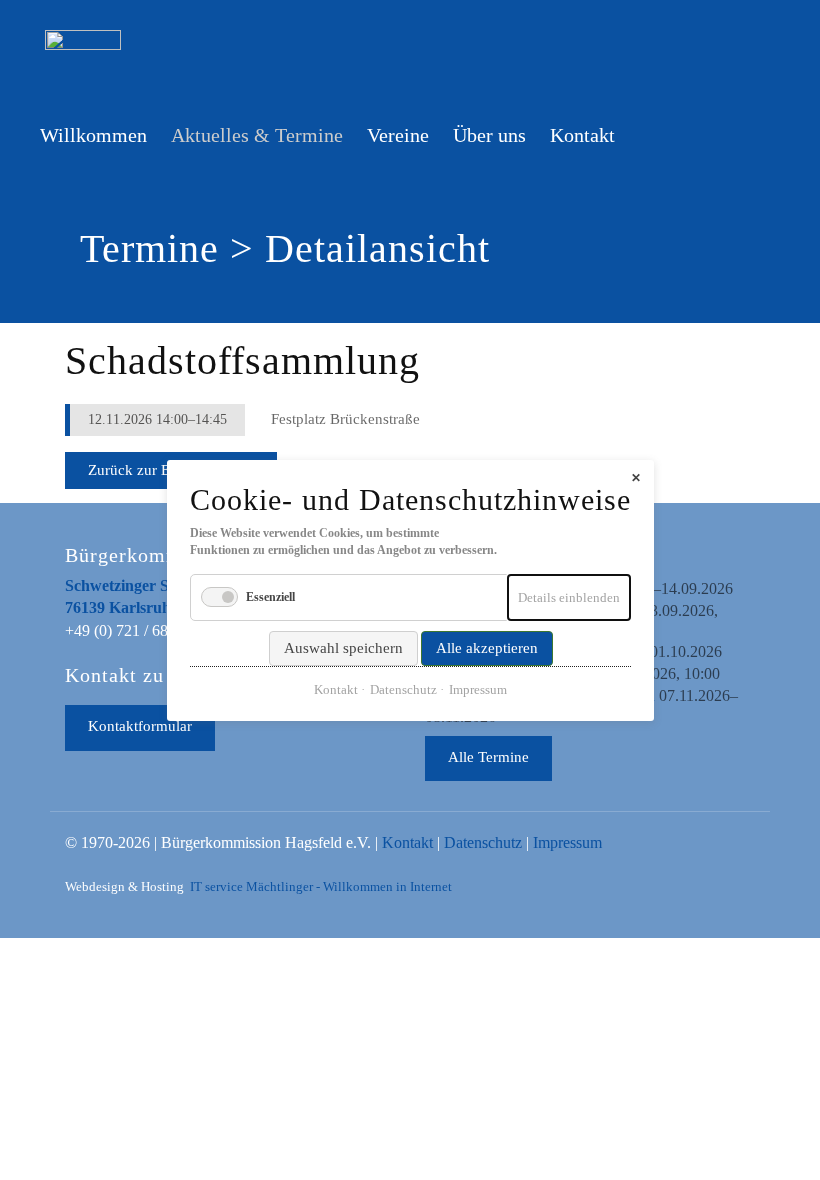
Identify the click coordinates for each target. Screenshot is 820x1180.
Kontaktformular (140, 726)
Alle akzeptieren (486, 647)
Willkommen (93, 135)
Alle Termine (488, 757)
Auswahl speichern (342, 647)
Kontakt (582, 135)
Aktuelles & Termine (257, 135)
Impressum (567, 842)
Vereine (398, 135)
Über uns (489, 135)
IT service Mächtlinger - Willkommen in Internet (321, 887)
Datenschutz (483, 842)
